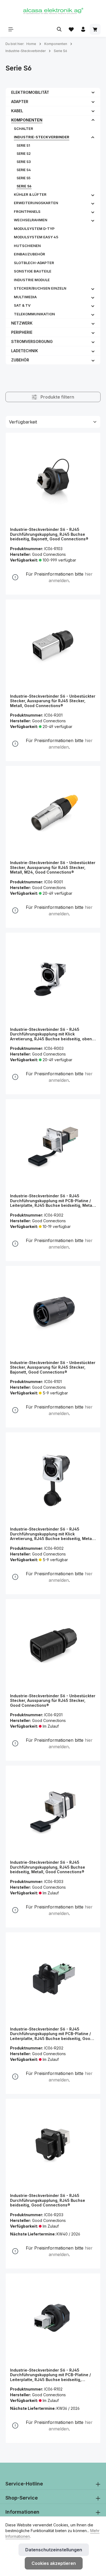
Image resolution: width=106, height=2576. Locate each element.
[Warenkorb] (95, 29)
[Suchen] (59, 29)
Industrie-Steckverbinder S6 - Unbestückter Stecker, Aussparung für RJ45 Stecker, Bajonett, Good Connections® (53, 1367)
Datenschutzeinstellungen (54, 2550)
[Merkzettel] (71, 29)
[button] (93, 92)
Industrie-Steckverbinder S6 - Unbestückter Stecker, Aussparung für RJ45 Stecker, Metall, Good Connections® (53, 701)
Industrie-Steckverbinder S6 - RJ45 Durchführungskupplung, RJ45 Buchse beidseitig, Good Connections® (48, 2200)
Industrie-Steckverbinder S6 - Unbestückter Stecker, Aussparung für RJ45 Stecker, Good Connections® (53, 1701)
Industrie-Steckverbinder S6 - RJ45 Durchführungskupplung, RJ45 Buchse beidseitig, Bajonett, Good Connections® (49, 534)
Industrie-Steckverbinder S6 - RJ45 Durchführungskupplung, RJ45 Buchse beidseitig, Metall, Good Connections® (48, 1867)
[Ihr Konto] (83, 29)
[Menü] (11, 29)
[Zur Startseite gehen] (53, 11)
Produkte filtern (57, 397)
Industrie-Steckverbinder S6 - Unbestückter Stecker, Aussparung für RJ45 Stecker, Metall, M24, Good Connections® (53, 867)
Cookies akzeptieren (54, 2563)
